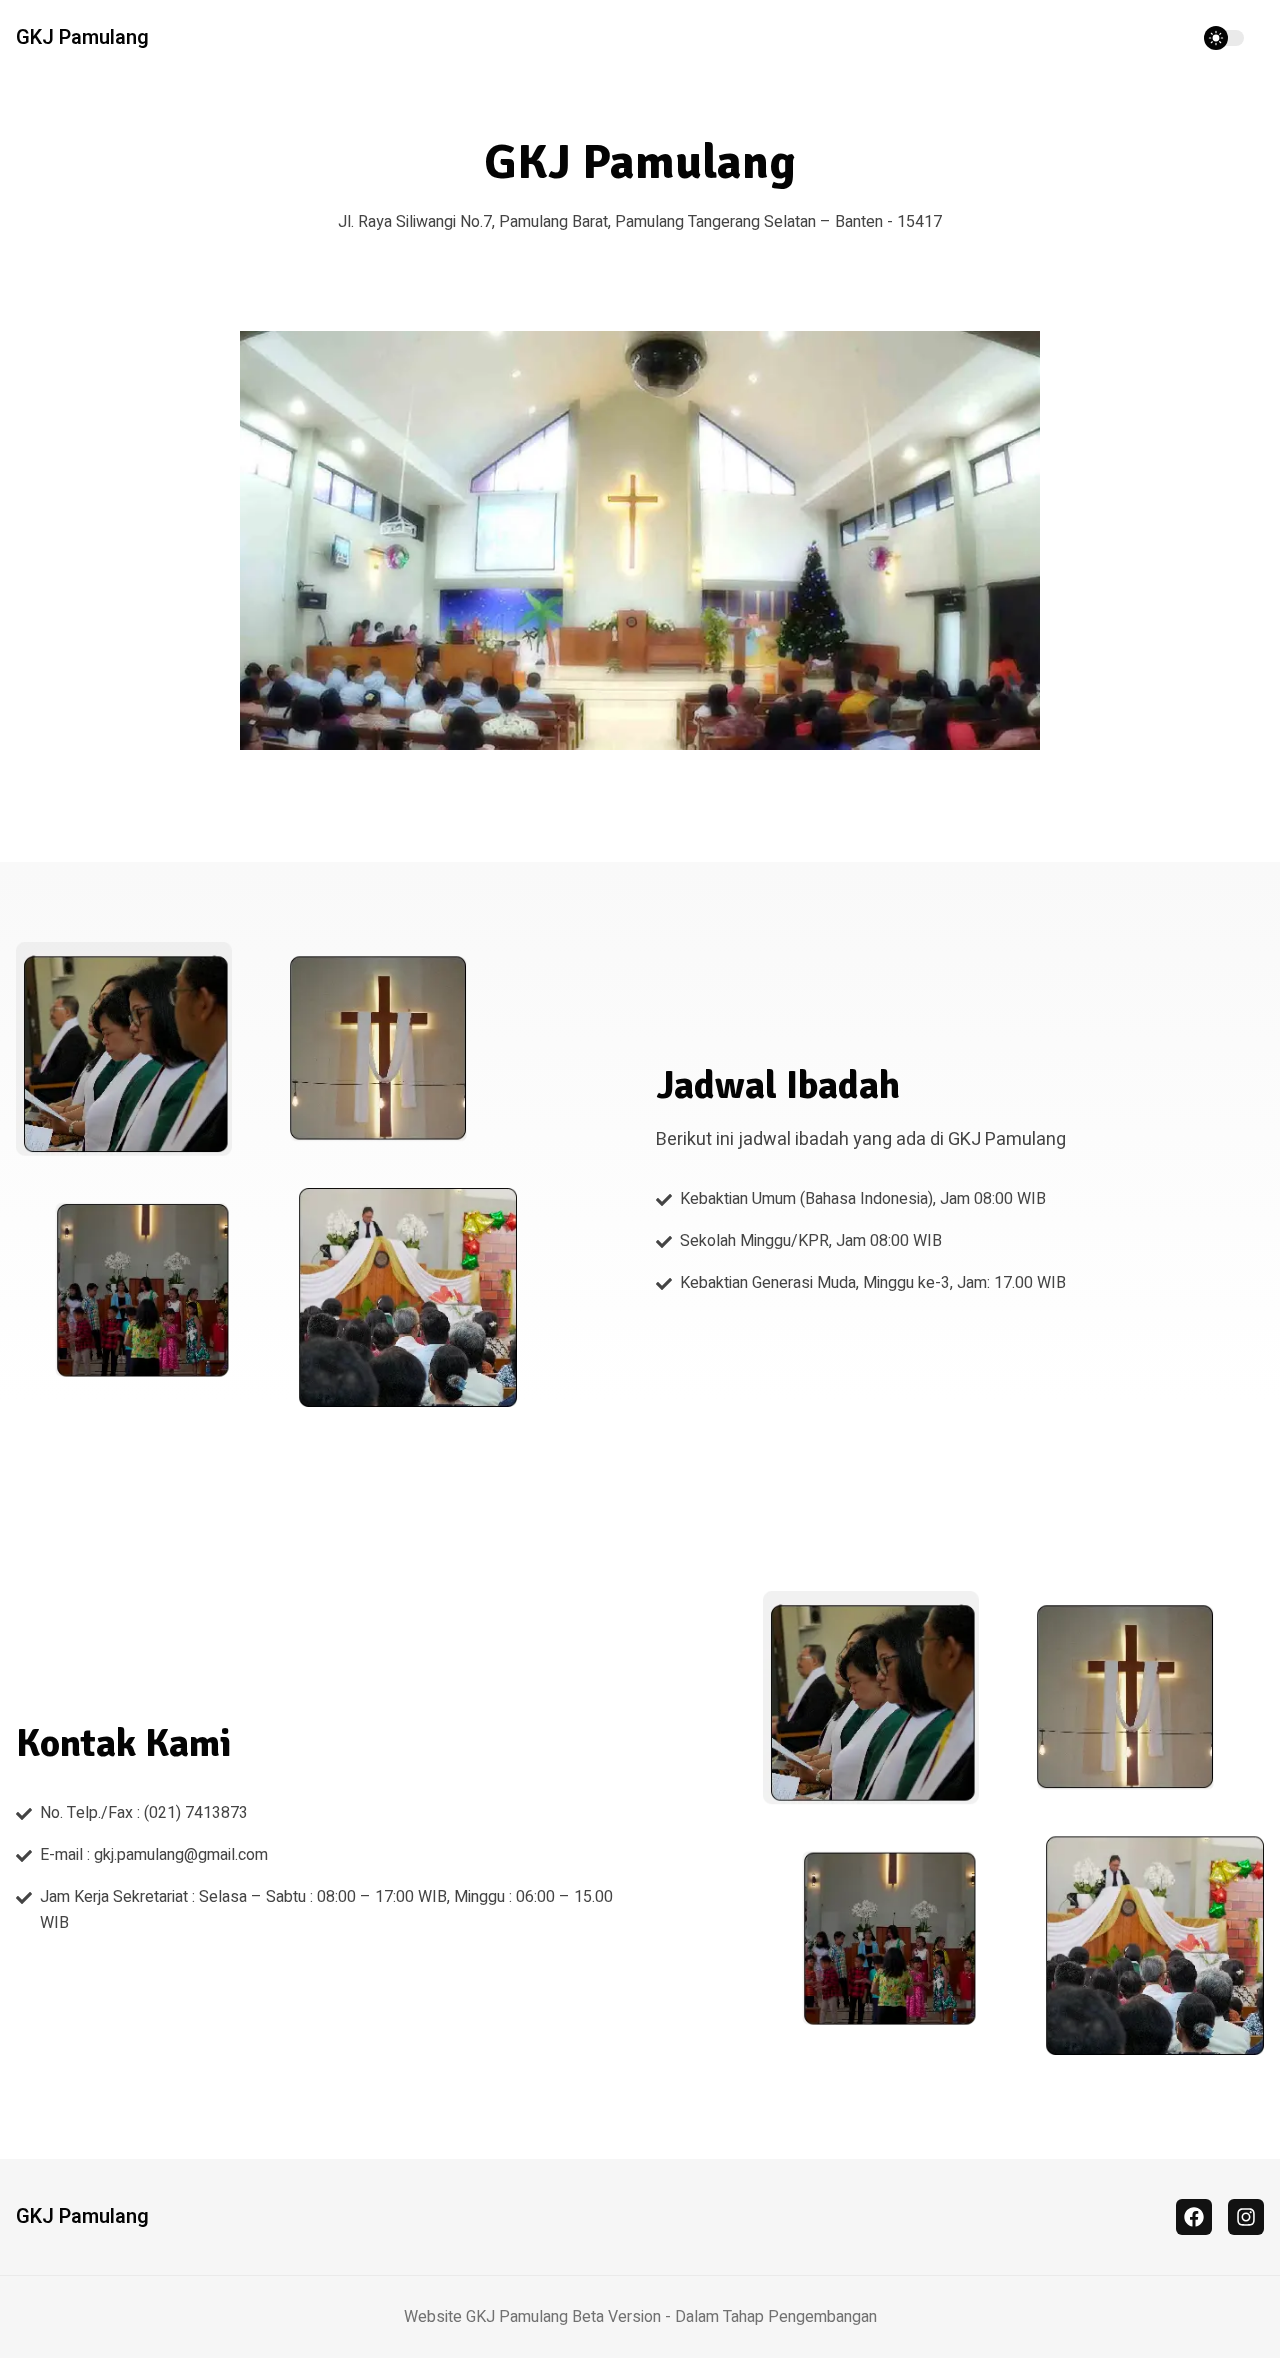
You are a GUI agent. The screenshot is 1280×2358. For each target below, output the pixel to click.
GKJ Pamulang (82, 38)
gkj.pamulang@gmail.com (181, 1855)
